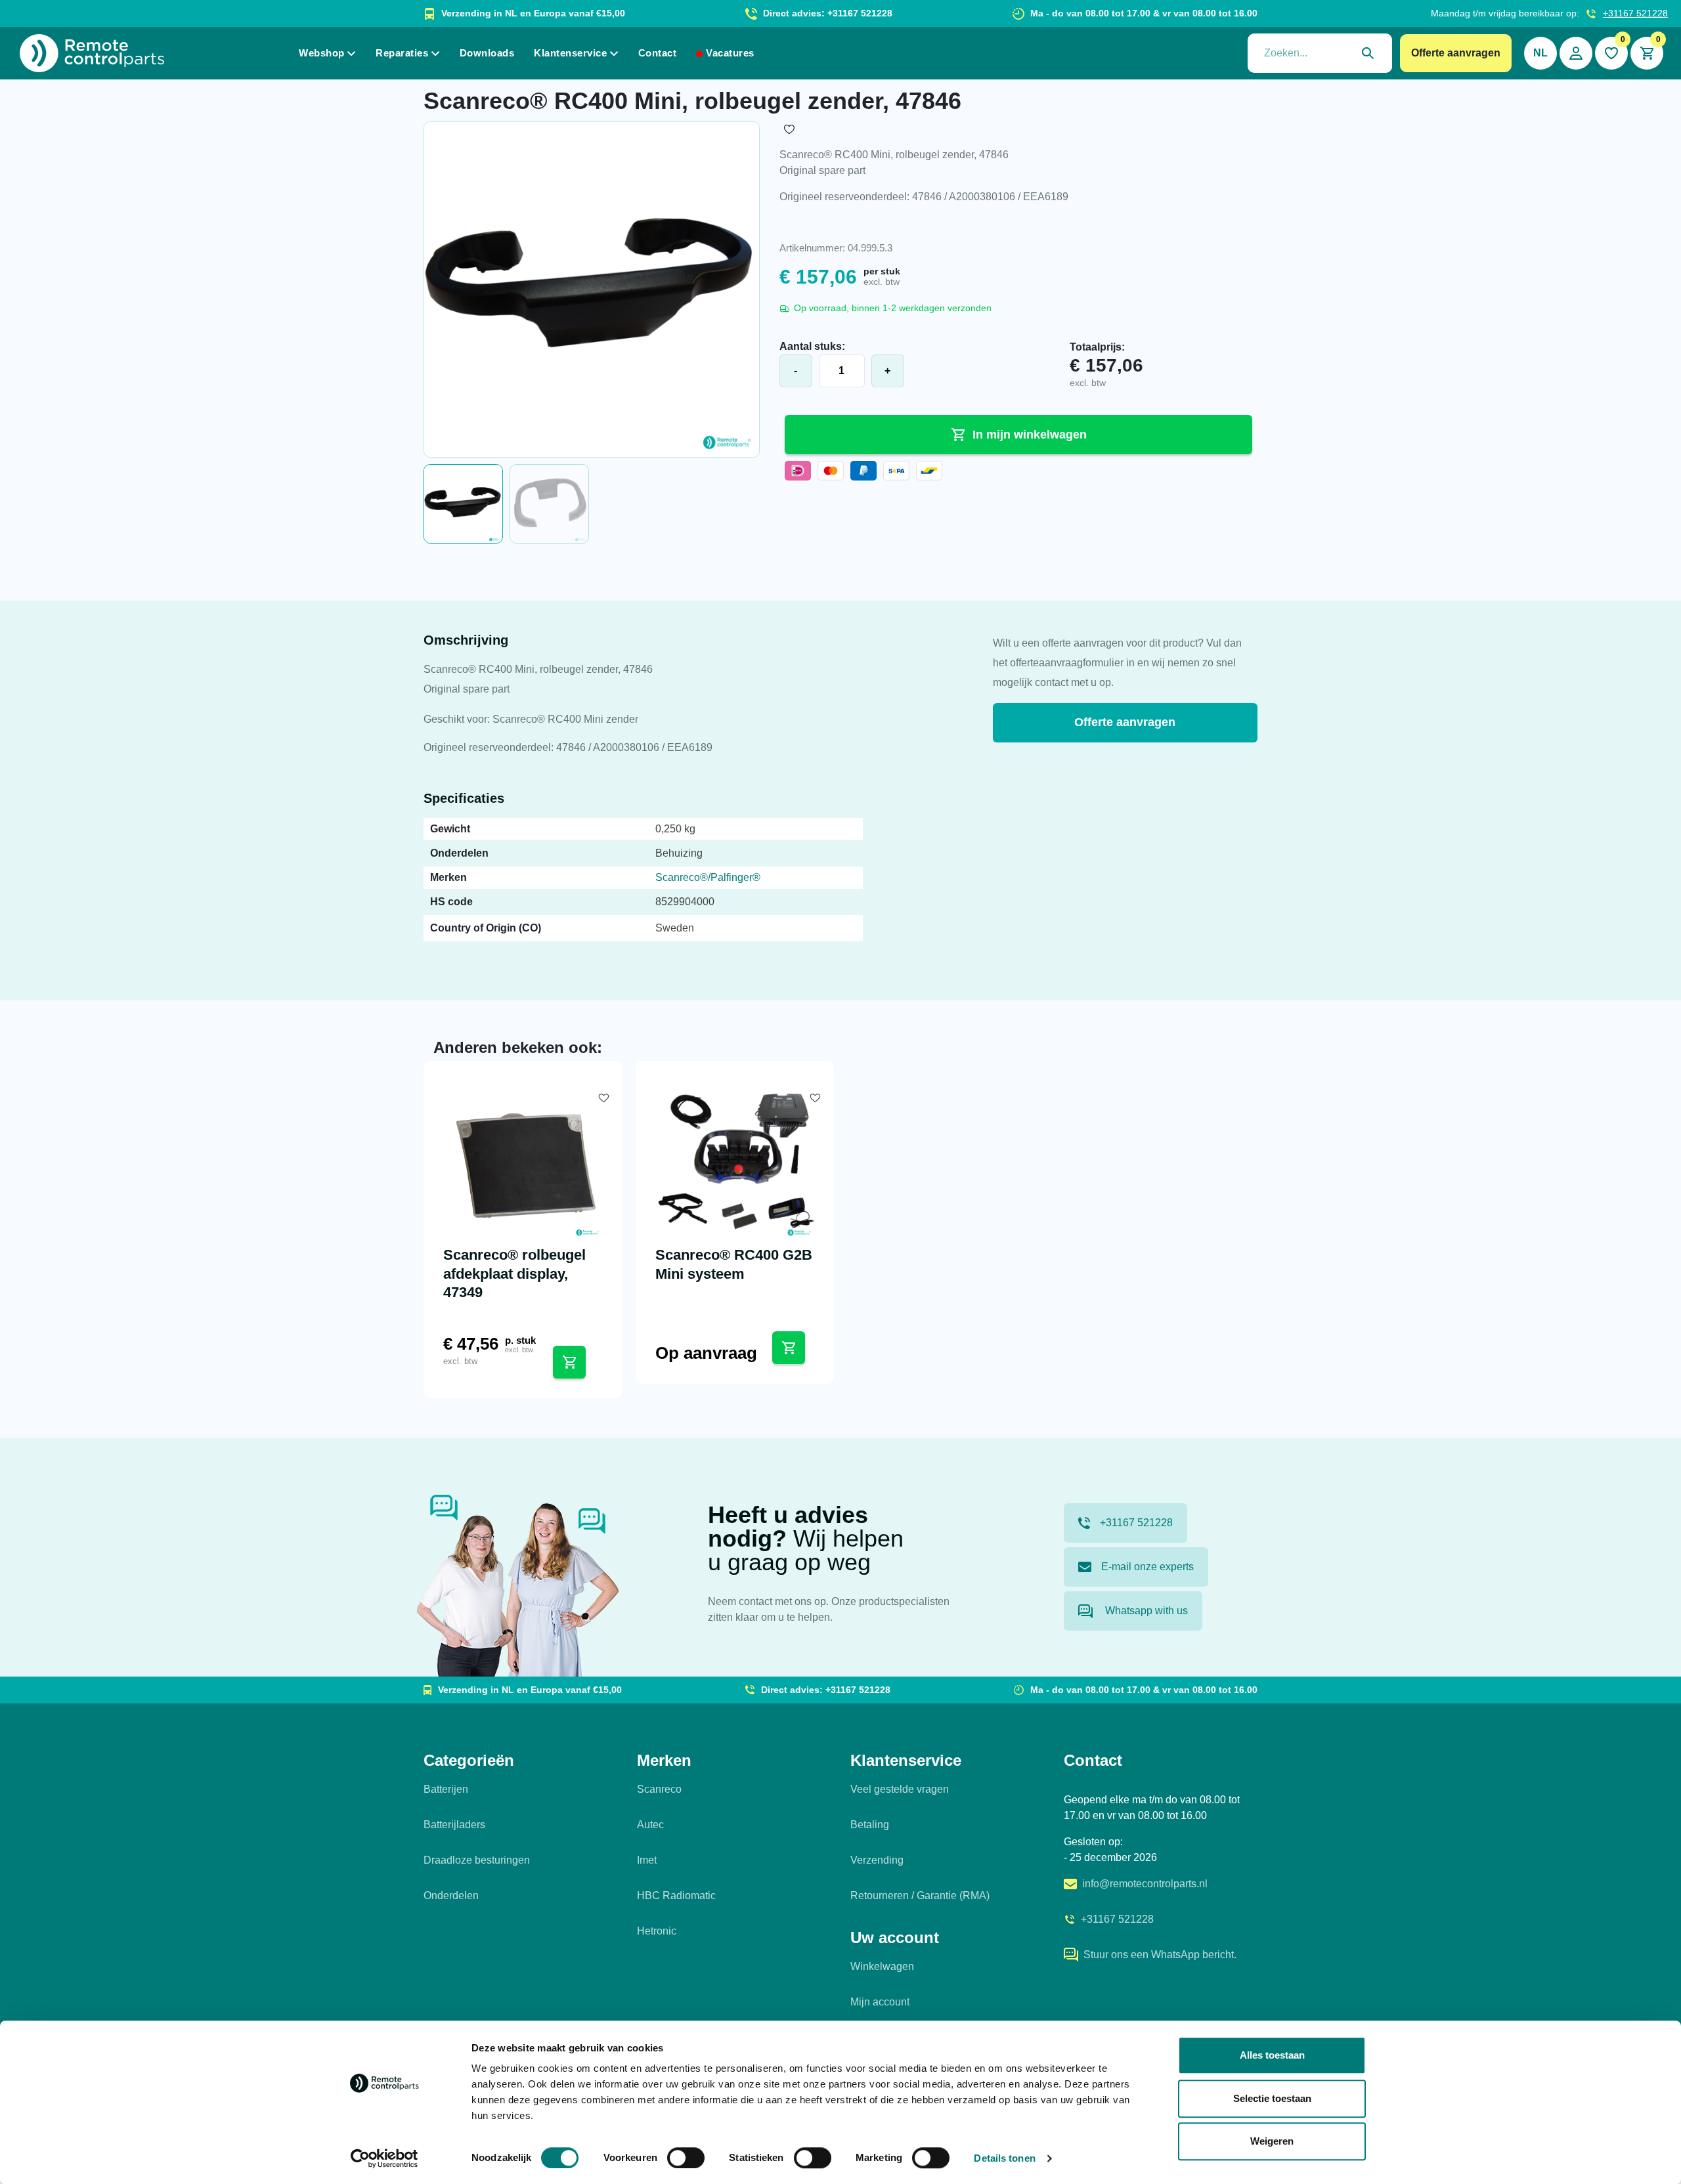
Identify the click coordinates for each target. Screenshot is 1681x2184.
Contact (658, 53)
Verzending (877, 1860)
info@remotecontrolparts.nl (1145, 1884)
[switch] (686, 2158)
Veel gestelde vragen (900, 1789)
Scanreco (659, 1789)
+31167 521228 (1635, 13)
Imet (647, 1860)
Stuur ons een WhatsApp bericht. (1160, 1955)
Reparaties (402, 53)
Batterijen (446, 1789)
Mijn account (880, 2002)
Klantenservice (570, 53)
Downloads (487, 53)
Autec (650, 1825)
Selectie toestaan (1272, 2098)
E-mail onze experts (1147, 1567)
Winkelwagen (882, 1966)
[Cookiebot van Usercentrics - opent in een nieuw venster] (384, 2158)
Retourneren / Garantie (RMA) (920, 1895)
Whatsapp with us (1145, 1611)
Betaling (870, 1825)
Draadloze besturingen (477, 1860)
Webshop (322, 53)
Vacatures (730, 53)
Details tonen (1004, 2158)
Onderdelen (451, 1895)
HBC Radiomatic (676, 1895)
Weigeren (1272, 2141)
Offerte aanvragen (1456, 53)
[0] (1611, 53)
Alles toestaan (1272, 2055)
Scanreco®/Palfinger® (708, 877)
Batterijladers (454, 1825)
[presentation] (1320, 53)
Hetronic (657, 1931)
